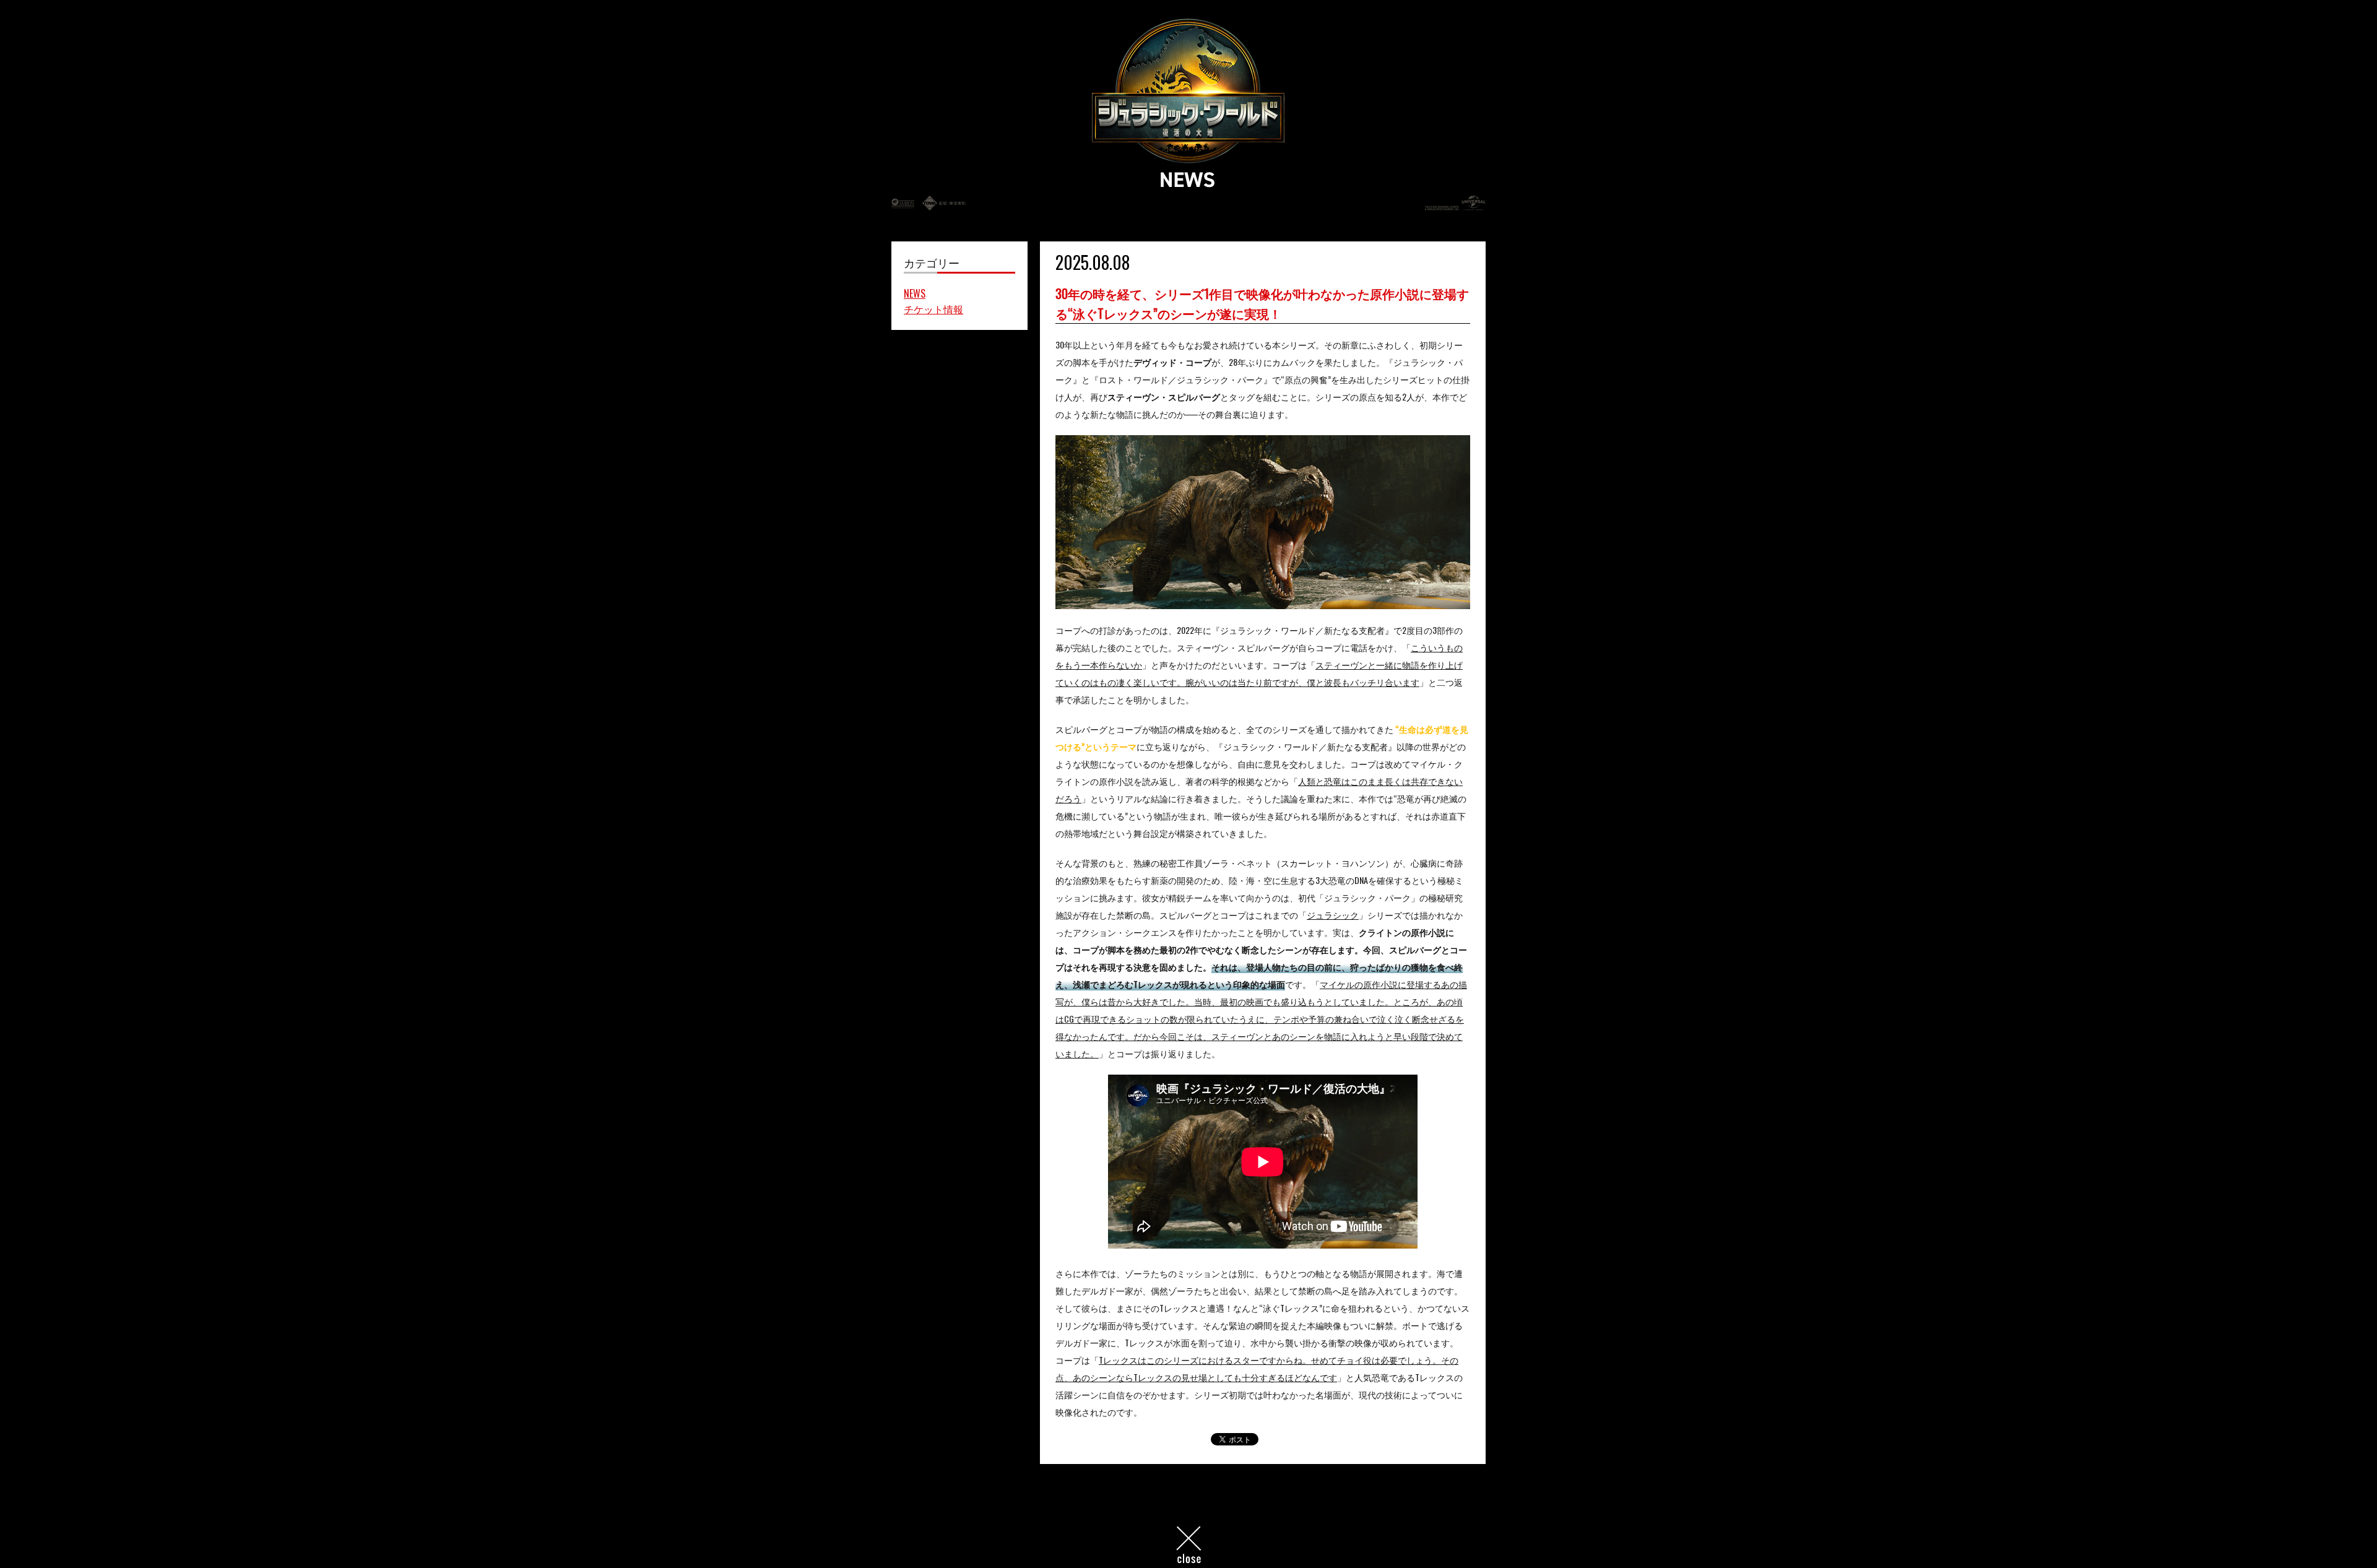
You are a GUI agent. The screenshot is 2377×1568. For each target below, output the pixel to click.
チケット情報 (933, 309)
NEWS (915, 293)
